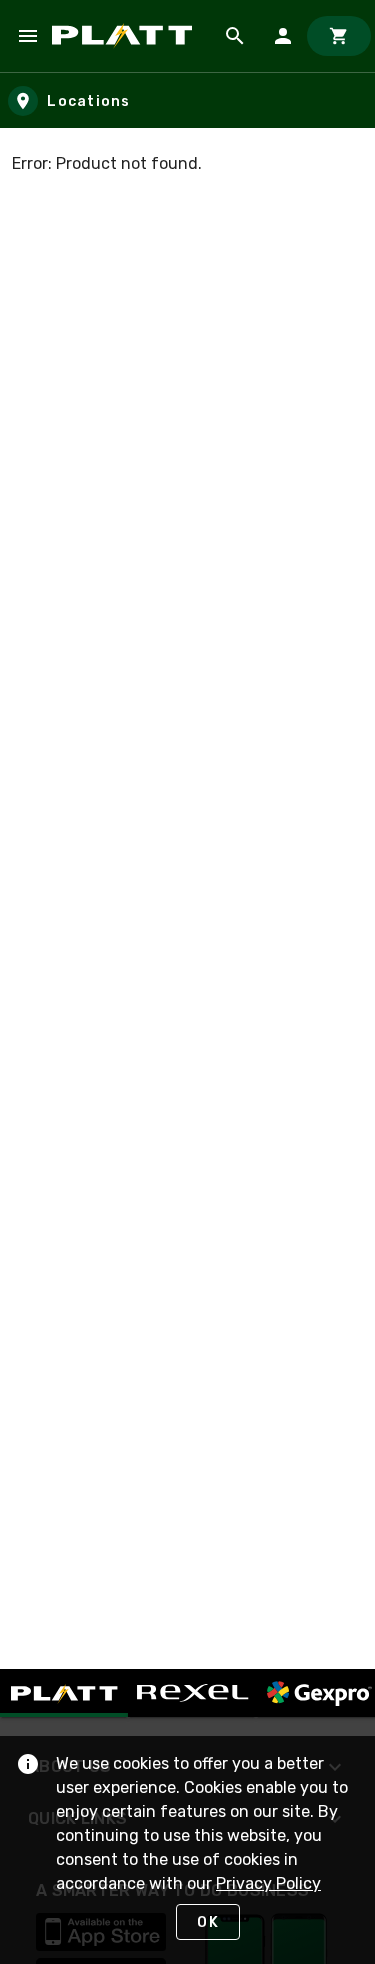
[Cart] (339, 36)
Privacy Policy (268, 1883)
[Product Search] (235, 36)
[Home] (125, 36)
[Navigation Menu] (28, 36)
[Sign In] (283, 36)
